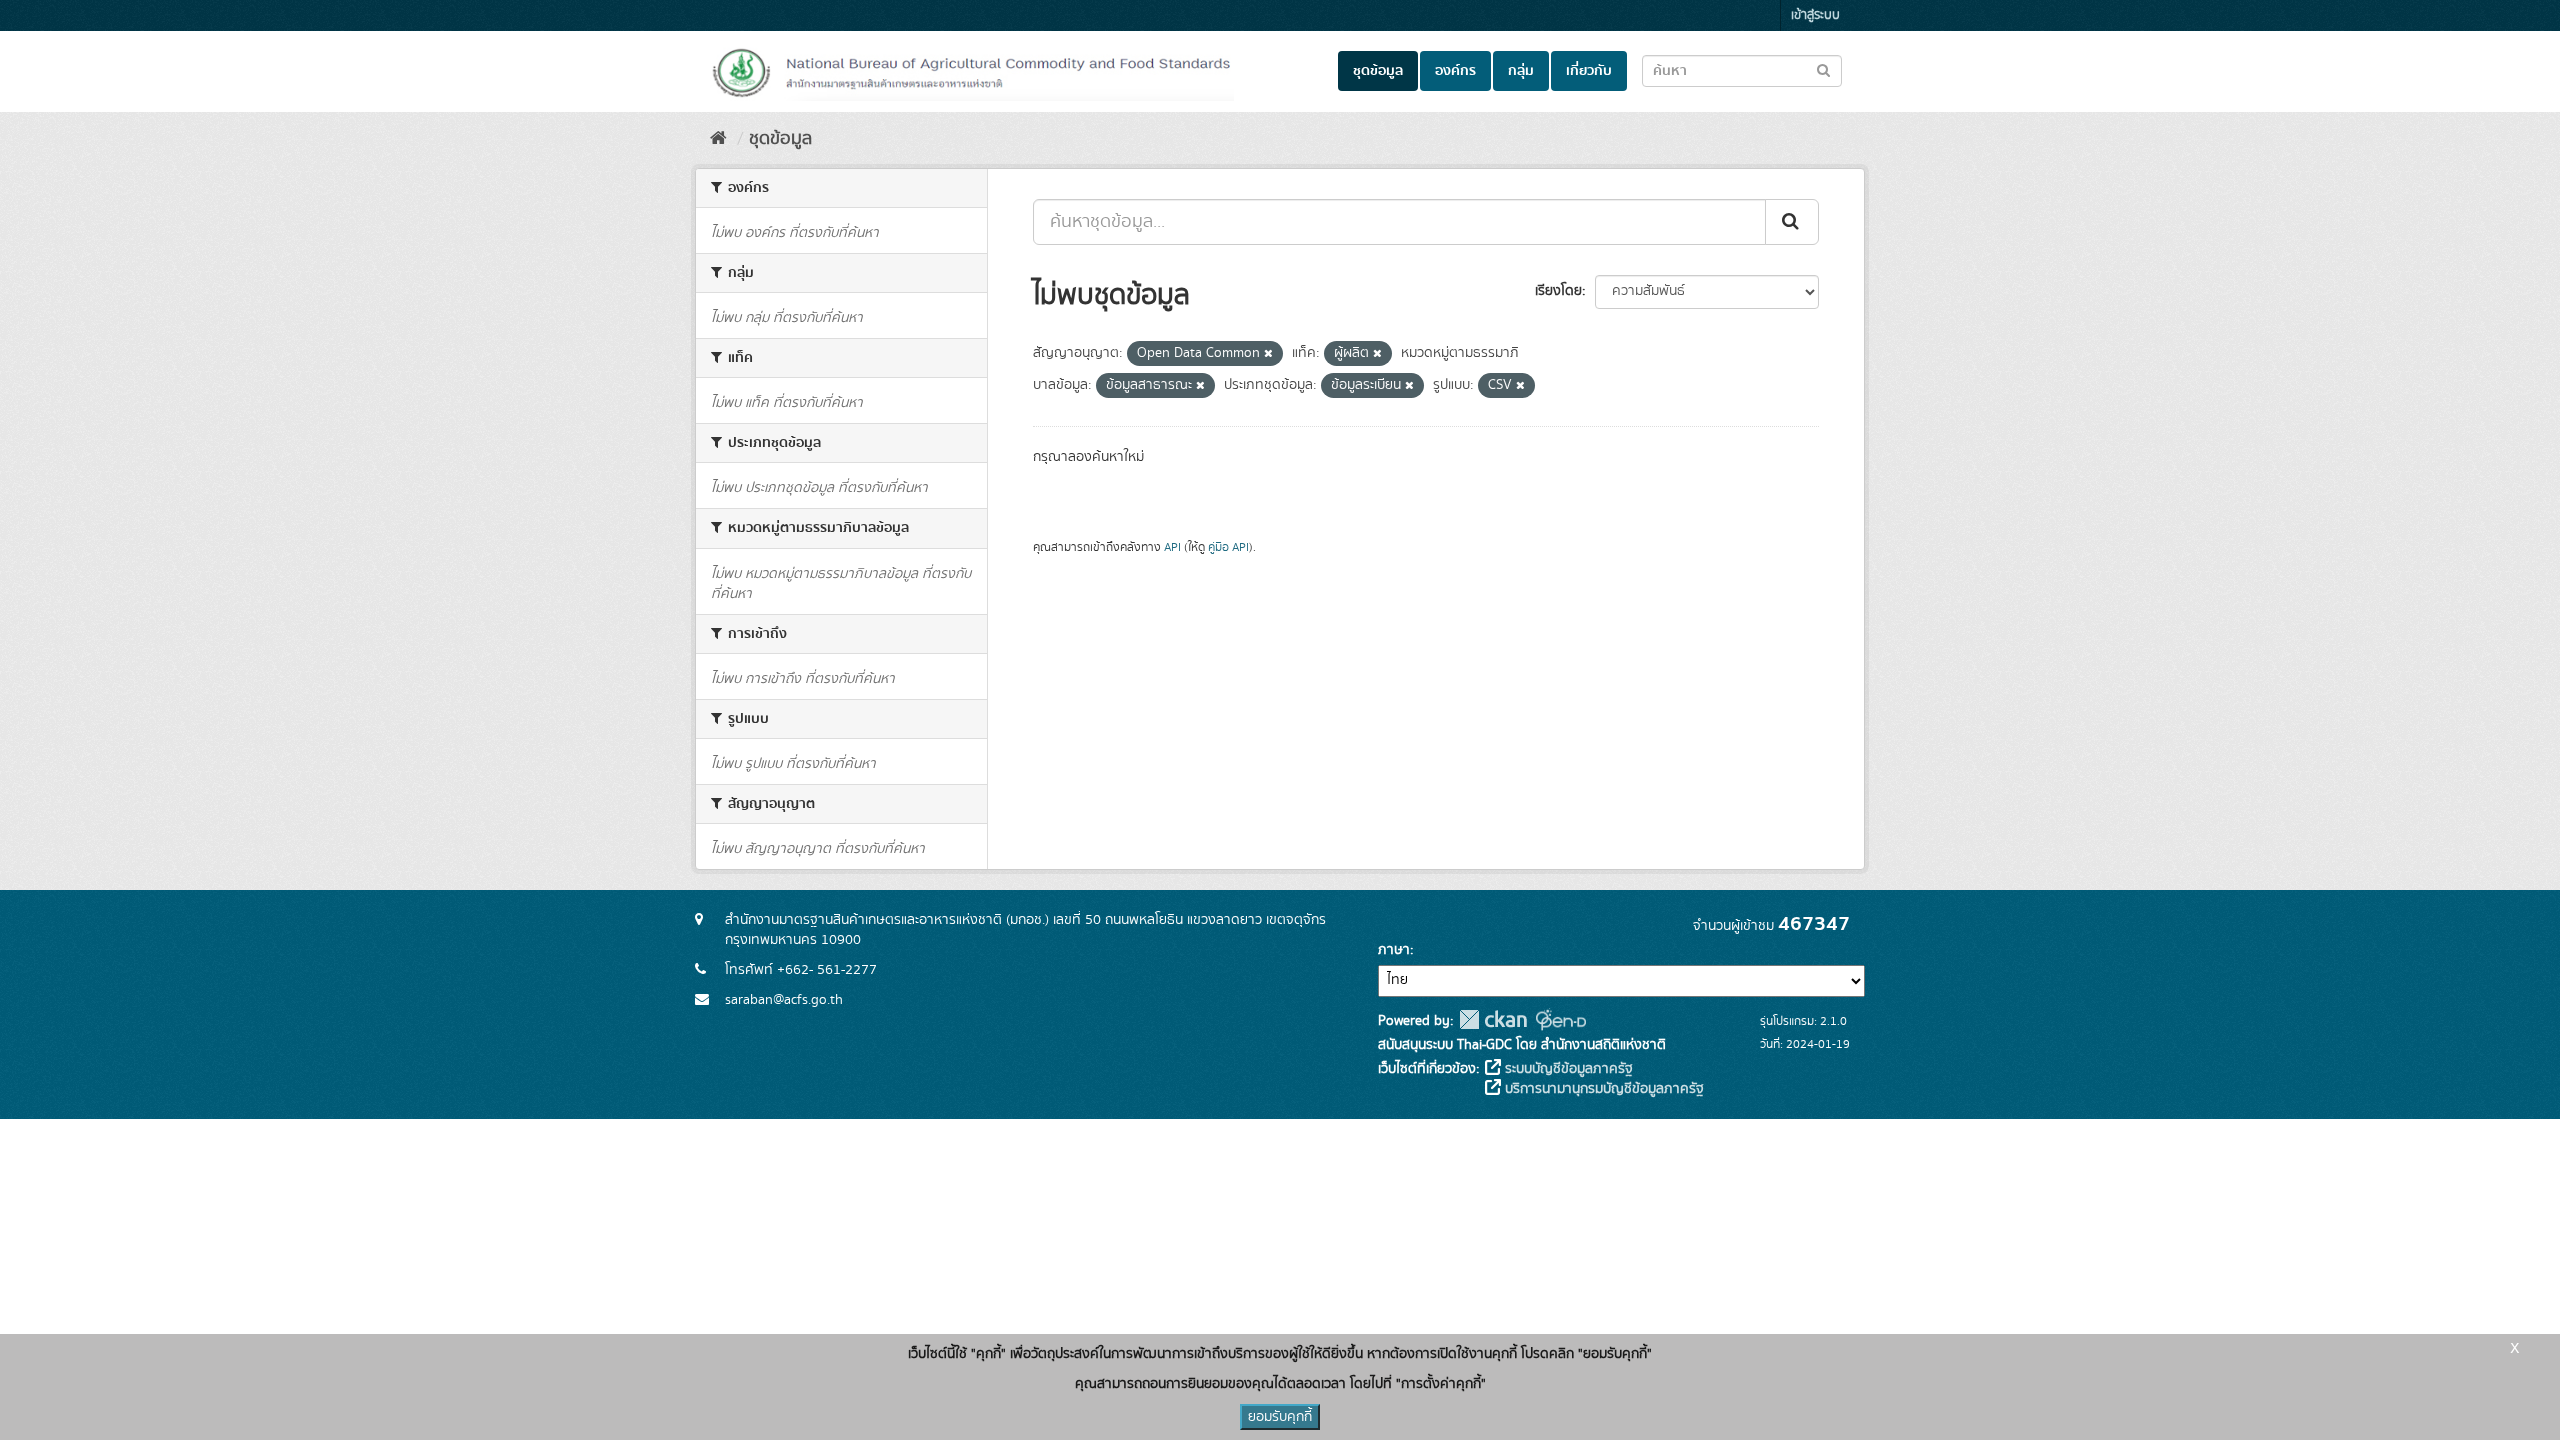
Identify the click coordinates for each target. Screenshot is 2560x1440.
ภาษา (1394, 950)
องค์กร (1455, 71)
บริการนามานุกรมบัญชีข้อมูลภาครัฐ (1602, 1089)
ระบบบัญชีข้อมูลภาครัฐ (1567, 1069)
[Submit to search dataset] (1823, 69)
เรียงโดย (1558, 291)
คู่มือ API (1228, 547)
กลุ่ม (1521, 71)
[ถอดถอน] (1268, 354)
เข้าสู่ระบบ (1815, 15)
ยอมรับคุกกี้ (1280, 1417)
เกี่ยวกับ (1589, 71)
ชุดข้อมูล (1378, 71)
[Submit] (1792, 222)
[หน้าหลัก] (718, 139)
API (1172, 547)
